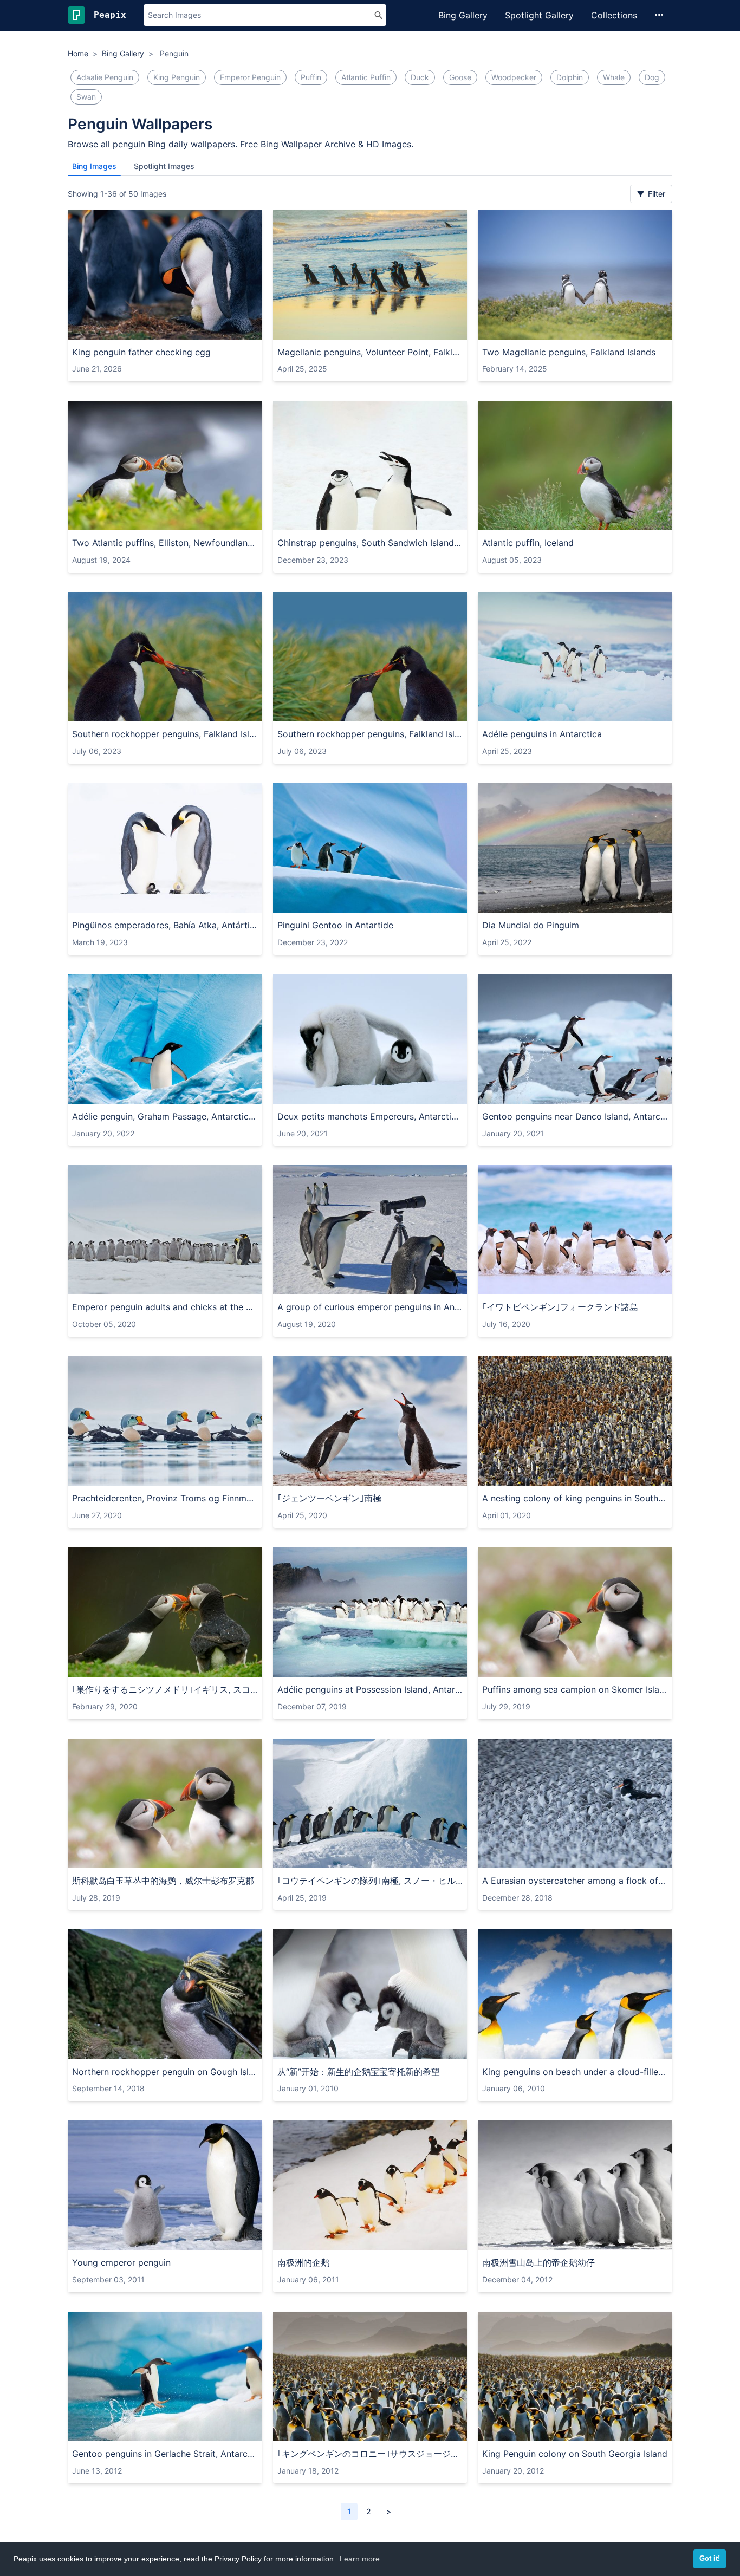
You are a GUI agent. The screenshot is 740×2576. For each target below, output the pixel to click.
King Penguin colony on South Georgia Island (575, 2454)
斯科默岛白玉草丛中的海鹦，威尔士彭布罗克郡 (163, 1881)
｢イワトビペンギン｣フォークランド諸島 (560, 1307)
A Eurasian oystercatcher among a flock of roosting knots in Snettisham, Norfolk (575, 1881)
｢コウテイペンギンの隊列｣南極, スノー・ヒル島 (370, 1881)
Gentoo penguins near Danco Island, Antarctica (575, 1116)
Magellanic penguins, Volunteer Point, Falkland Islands (370, 352)
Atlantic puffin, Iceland (528, 543)
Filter (655, 194)
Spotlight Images (164, 166)
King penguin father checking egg (141, 352)
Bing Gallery (463, 15)
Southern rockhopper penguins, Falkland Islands (165, 734)
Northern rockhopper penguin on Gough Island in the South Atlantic (165, 2072)
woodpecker (514, 77)
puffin (311, 77)
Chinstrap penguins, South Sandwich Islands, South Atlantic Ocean (370, 543)
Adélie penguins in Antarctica (542, 734)
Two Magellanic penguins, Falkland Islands (569, 352)
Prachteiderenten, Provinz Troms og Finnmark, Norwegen (165, 1498)
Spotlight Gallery (539, 15)
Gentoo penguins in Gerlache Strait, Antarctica (165, 2454)
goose (460, 77)
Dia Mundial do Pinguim (531, 925)
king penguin (177, 77)
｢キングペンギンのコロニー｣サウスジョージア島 (370, 2454)
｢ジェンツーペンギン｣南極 (329, 1498)
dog (652, 77)
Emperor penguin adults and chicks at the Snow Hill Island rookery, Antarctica (165, 1307)
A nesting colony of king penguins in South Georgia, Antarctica (575, 1498)
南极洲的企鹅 (303, 2262)
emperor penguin (250, 77)
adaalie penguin (105, 77)
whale (614, 77)
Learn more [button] (360, 2559)
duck (420, 77)
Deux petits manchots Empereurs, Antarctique (370, 1116)
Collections (614, 15)
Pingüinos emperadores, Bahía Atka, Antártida (165, 925)
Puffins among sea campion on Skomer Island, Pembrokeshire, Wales (575, 1689)
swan (86, 97)
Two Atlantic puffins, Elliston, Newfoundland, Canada (165, 543)
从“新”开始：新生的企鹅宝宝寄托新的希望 (359, 2072)
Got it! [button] (710, 2559)
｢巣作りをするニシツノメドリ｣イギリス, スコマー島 (165, 1689)
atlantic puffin (366, 77)
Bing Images (94, 166)
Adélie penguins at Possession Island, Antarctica (370, 1689)
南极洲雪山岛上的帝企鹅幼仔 (538, 2262)
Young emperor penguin (121, 2262)
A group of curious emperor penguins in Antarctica (370, 1307)
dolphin (570, 77)
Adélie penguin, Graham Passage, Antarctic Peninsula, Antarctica (165, 1116)
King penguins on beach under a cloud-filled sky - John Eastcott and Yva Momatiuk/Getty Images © (575, 2072)
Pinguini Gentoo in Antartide (335, 925)
